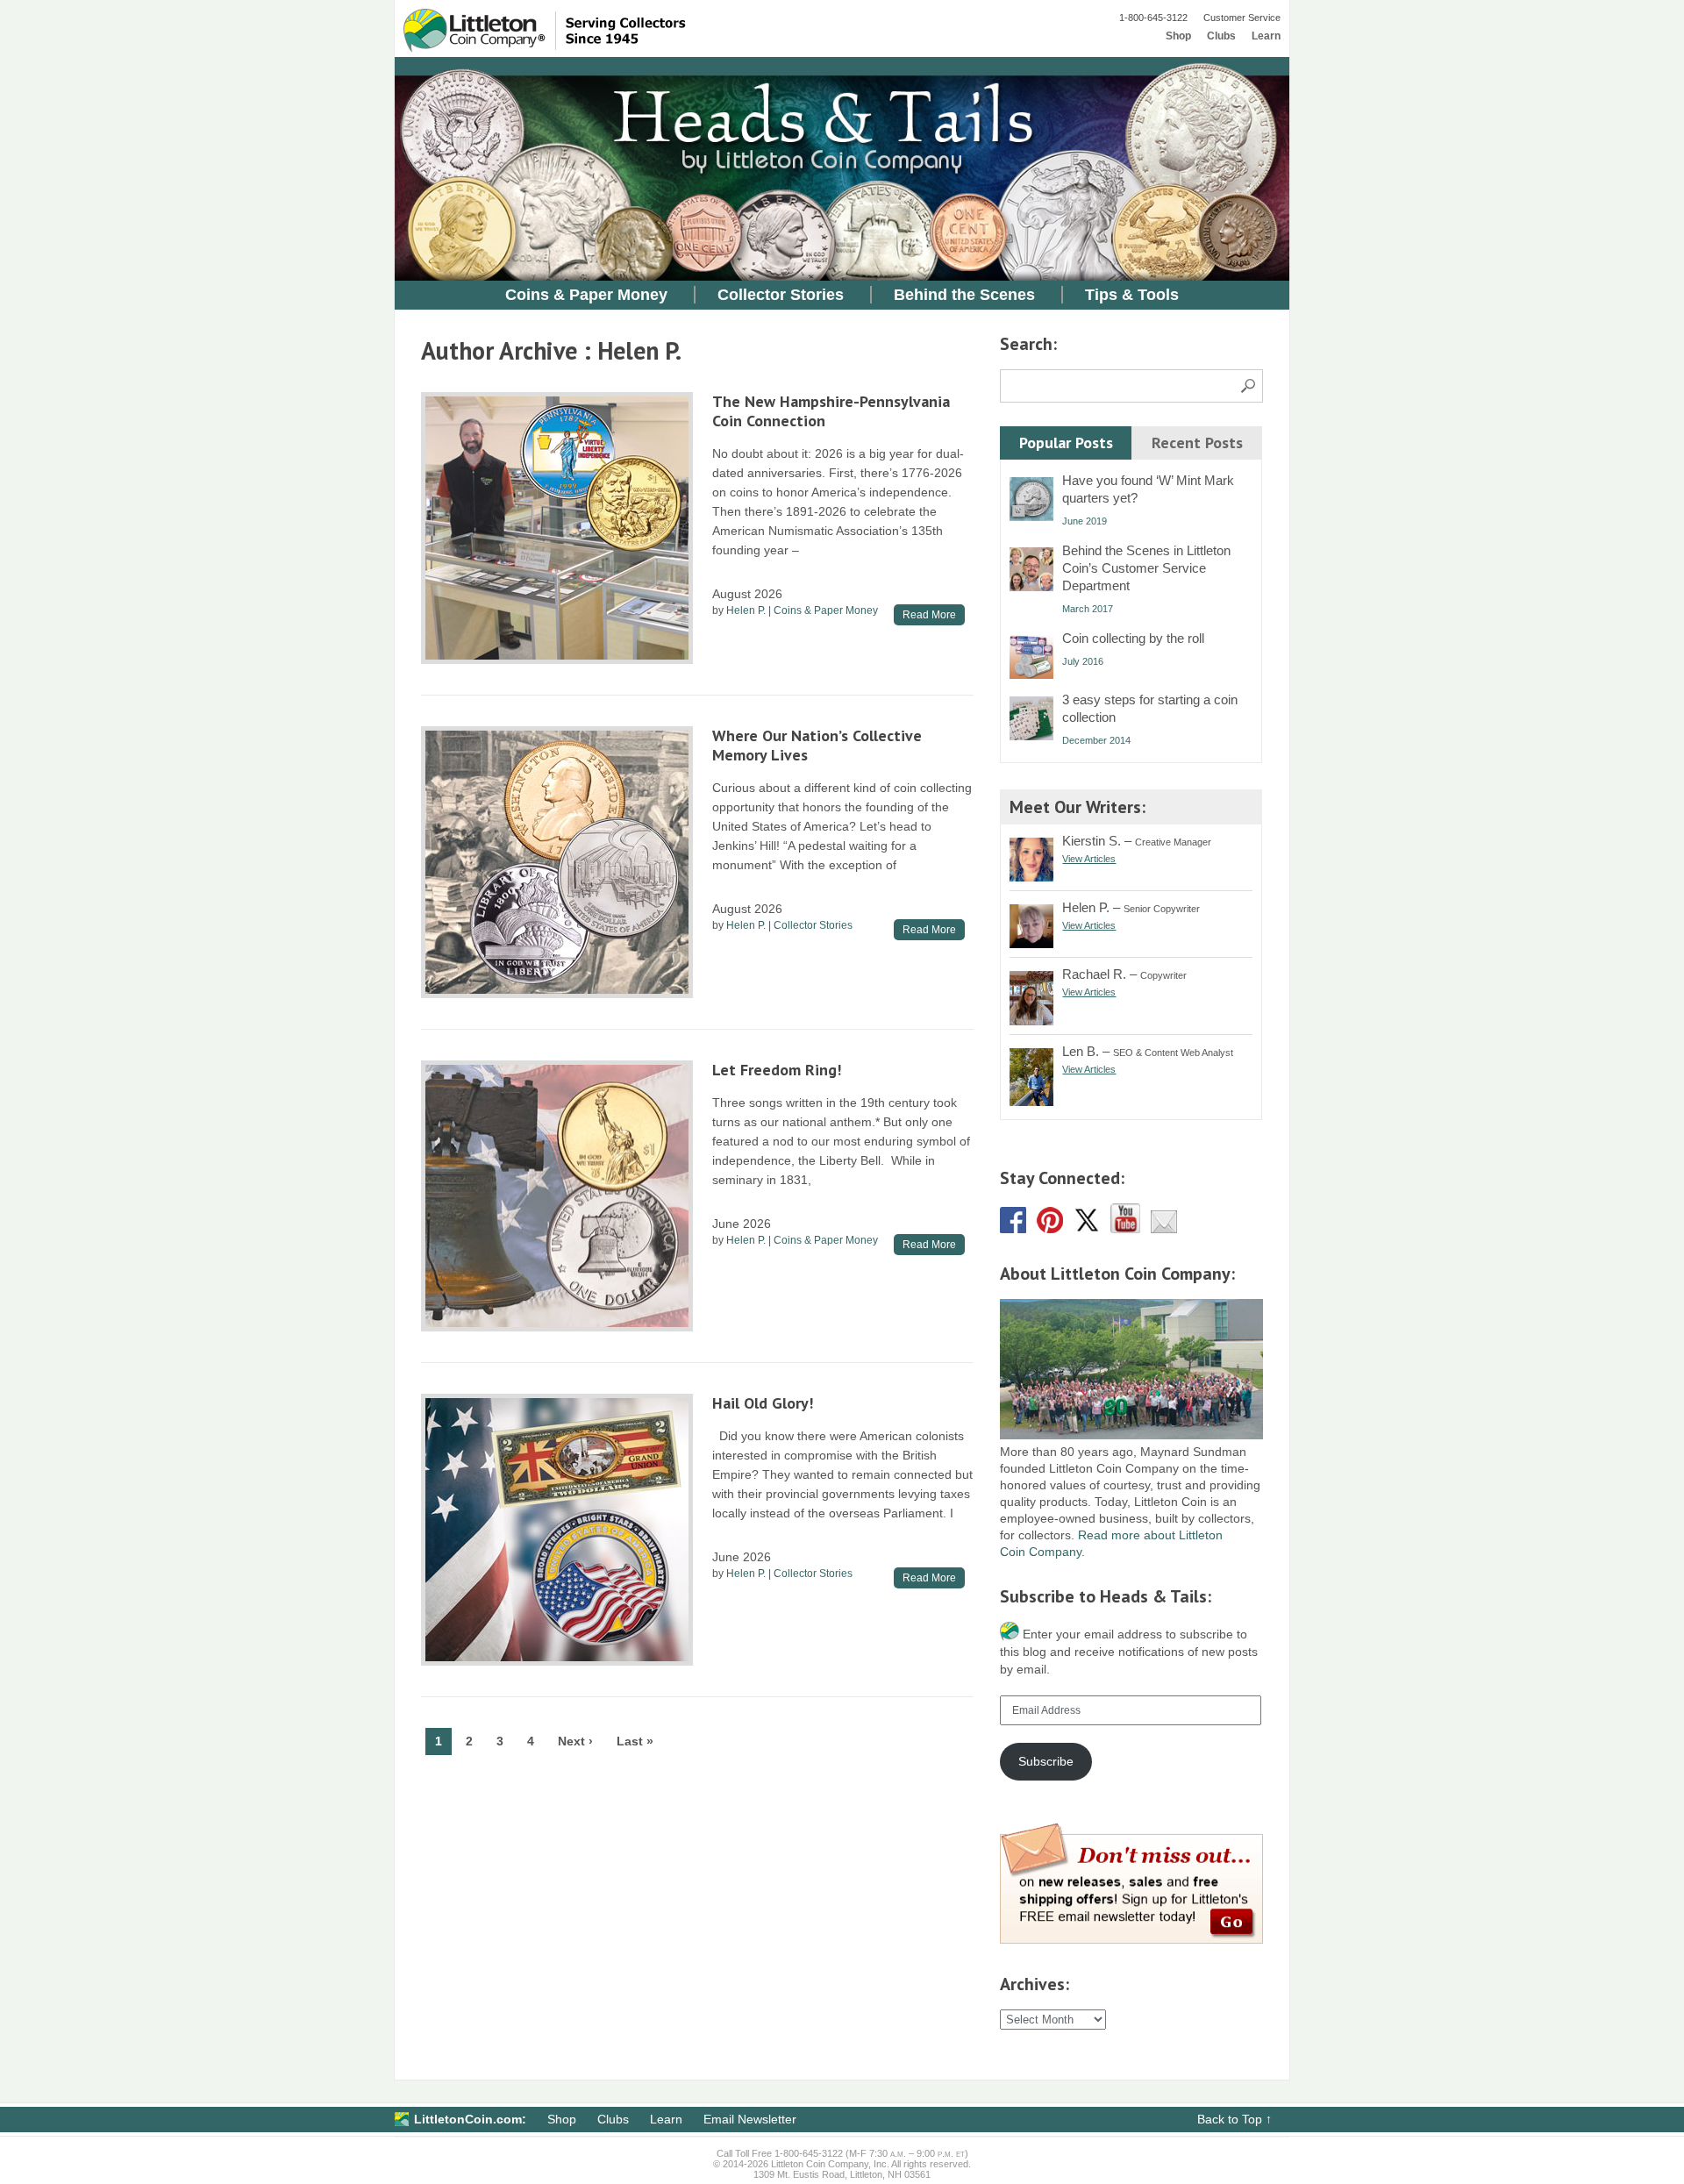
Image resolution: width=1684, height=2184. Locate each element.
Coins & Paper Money (586, 295)
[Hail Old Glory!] (557, 1530)
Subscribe (1046, 1761)
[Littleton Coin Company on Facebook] (1013, 1229)
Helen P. (746, 610)
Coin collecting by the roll (1133, 638)
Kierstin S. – (1137, 841)
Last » (635, 1741)
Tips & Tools (1132, 295)
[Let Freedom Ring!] (557, 1196)
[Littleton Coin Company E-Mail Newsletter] (1164, 1229)
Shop (1178, 36)
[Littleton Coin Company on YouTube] (1125, 1229)
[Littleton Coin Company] (562, 48)
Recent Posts (1197, 443)
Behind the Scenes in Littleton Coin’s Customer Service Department (1146, 568)
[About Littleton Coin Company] (1131, 1435)
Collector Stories (781, 295)
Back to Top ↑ (1234, 2119)
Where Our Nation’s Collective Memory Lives (817, 745)
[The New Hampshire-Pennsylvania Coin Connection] (557, 528)
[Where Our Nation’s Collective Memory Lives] (557, 862)
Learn (1266, 36)
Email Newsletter (750, 2119)
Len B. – (1148, 1051)
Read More (929, 615)
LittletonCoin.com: (470, 2119)
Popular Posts (1066, 443)
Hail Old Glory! (763, 1403)
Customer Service (1242, 18)
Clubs (1221, 36)
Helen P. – (1131, 907)
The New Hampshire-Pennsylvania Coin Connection (831, 411)
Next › (575, 1741)
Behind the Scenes (964, 295)
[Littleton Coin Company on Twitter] (1087, 1229)
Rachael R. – (1124, 974)
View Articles (1089, 859)
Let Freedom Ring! (777, 1070)
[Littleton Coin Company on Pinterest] (1050, 1229)
